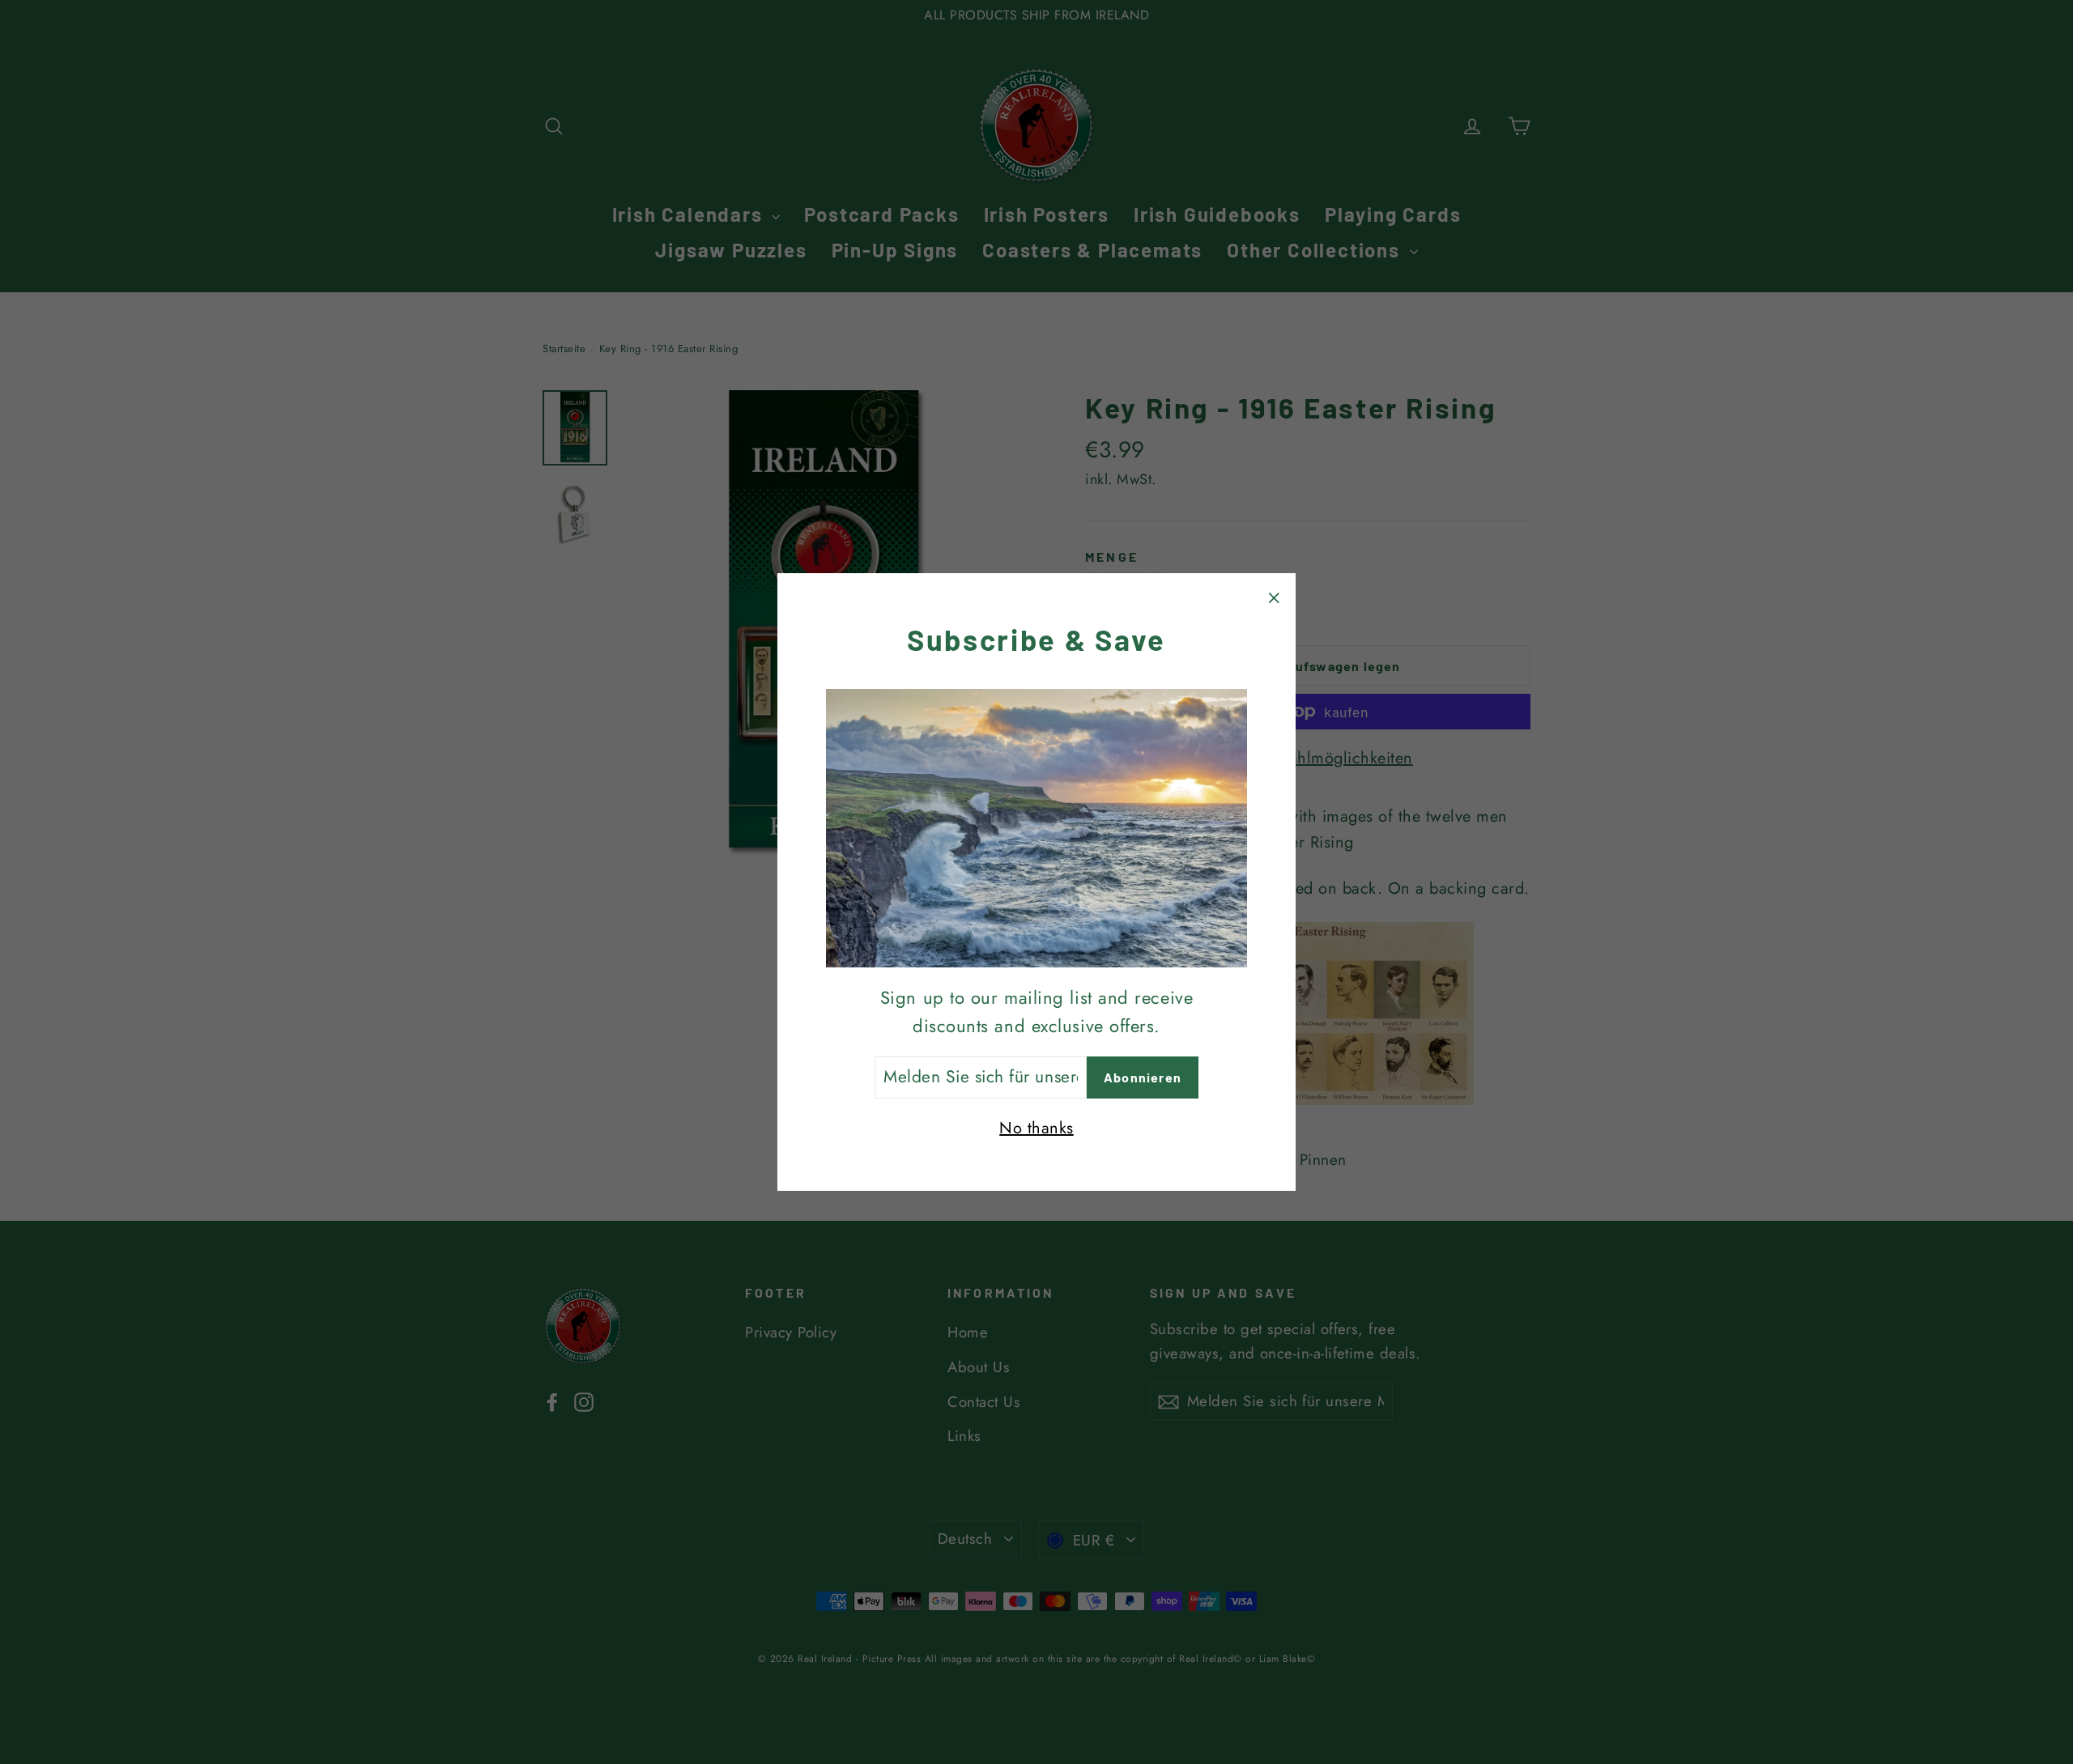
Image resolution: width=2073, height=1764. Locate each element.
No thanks (1036, 1128)
